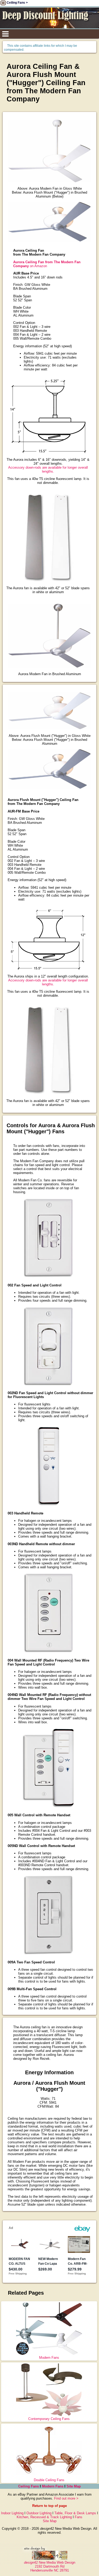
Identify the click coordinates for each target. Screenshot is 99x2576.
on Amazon (47, 264)
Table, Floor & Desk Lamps (75, 2513)
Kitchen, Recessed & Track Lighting (44, 2517)
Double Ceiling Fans (49, 2480)
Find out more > (66, 2498)
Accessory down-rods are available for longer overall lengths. (48, 469)
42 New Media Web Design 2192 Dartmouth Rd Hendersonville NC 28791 (50, 2566)
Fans (79, 2517)
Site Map (74, 2486)
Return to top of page (49, 2506)
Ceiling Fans (29, 2486)
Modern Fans (49, 2358)
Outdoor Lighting (39, 2513)
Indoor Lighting (12, 2513)
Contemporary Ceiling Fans (49, 2419)
